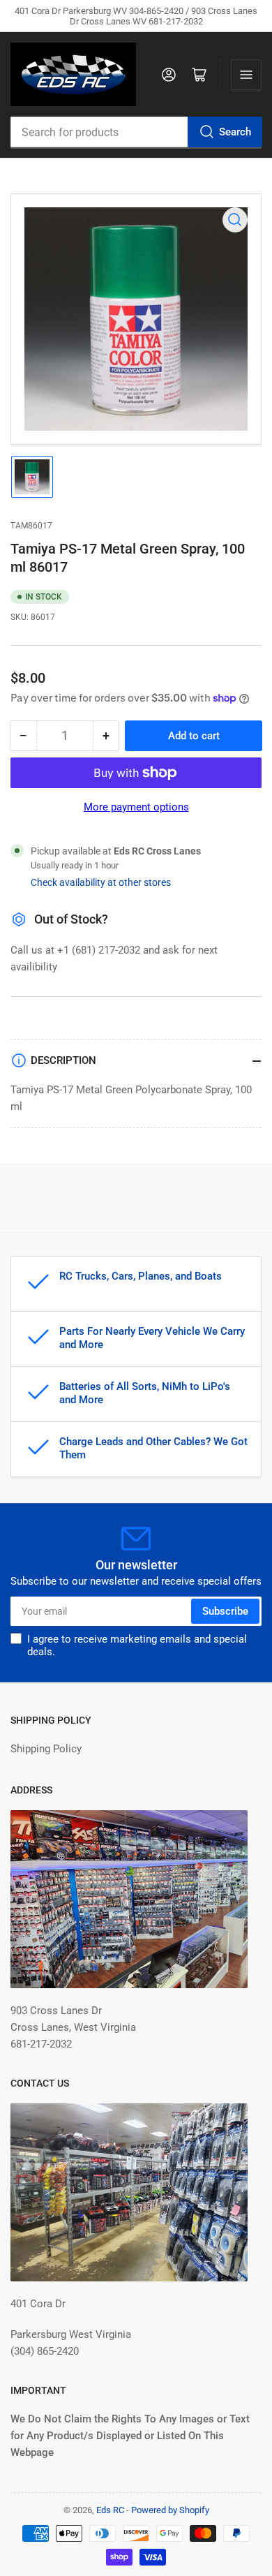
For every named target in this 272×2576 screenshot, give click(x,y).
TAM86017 (31, 526)
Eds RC (110, 2510)
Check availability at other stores (101, 882)
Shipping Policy (46, 1749)
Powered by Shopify (170, 2510)
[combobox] (136, 132)
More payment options (136, 807)
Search (235, 132)
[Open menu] (246, 75)
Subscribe (225, 1611)
